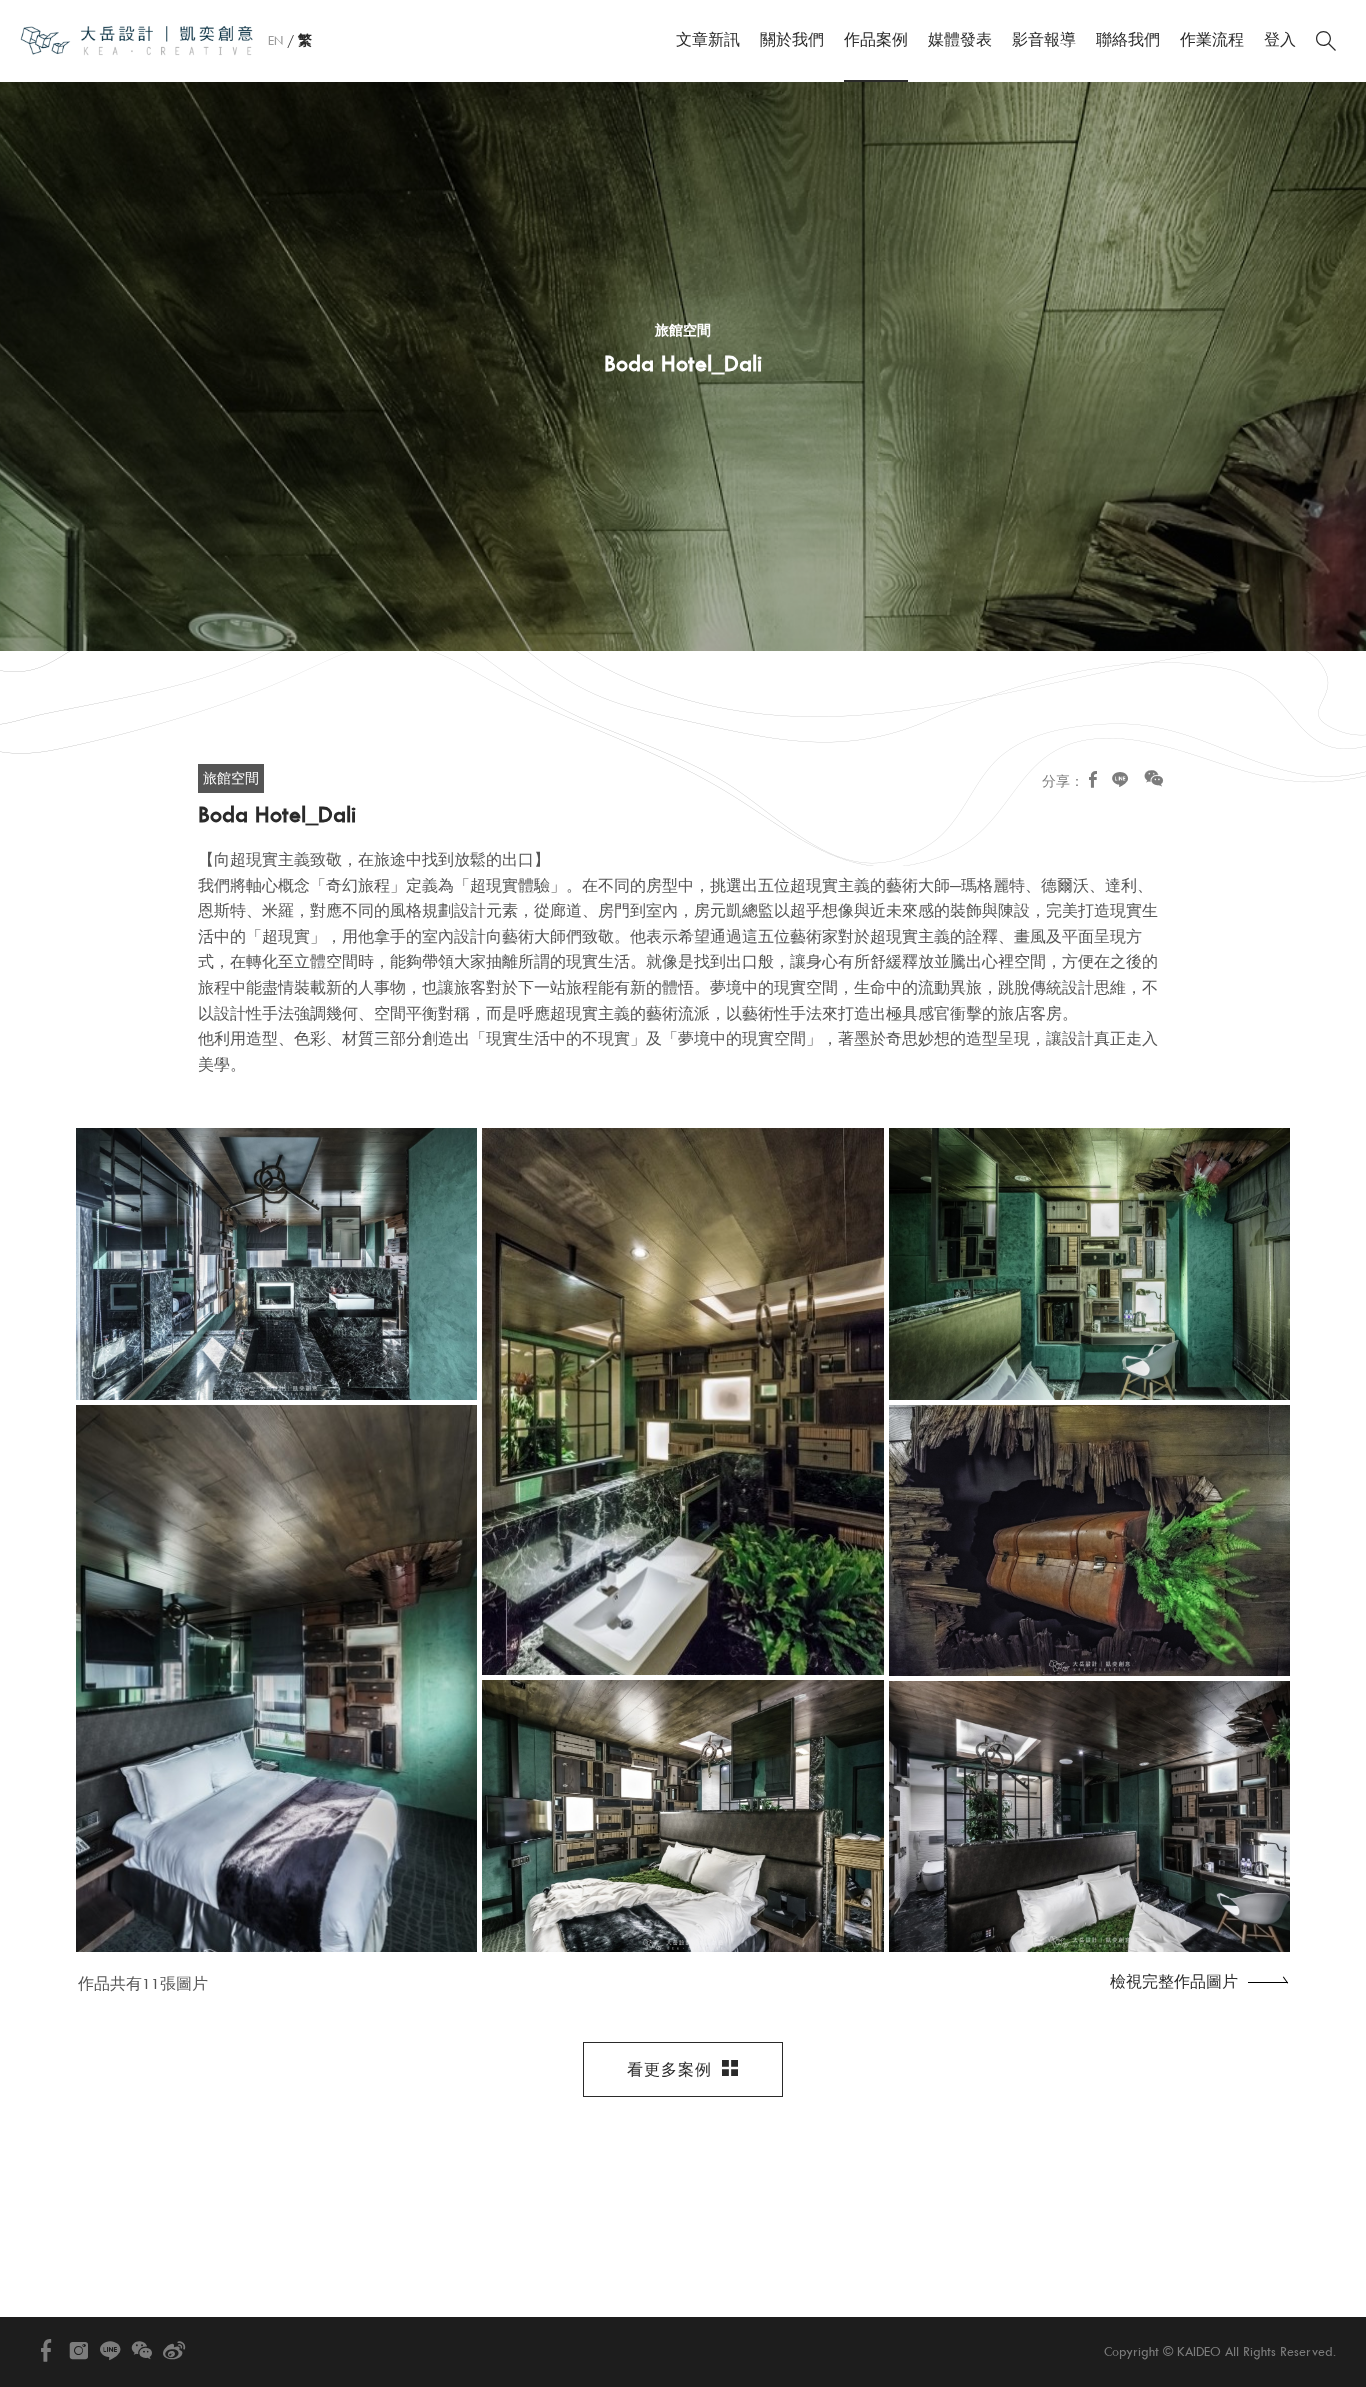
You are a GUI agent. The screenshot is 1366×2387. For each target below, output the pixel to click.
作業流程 (1212, 40)
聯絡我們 (1128, 40)
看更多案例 (669, 2070)
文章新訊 (708, 40)
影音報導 (1044, 40)
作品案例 (876, 40)
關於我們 (792, 40)
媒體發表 (960, 40)
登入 (1280, 40)
